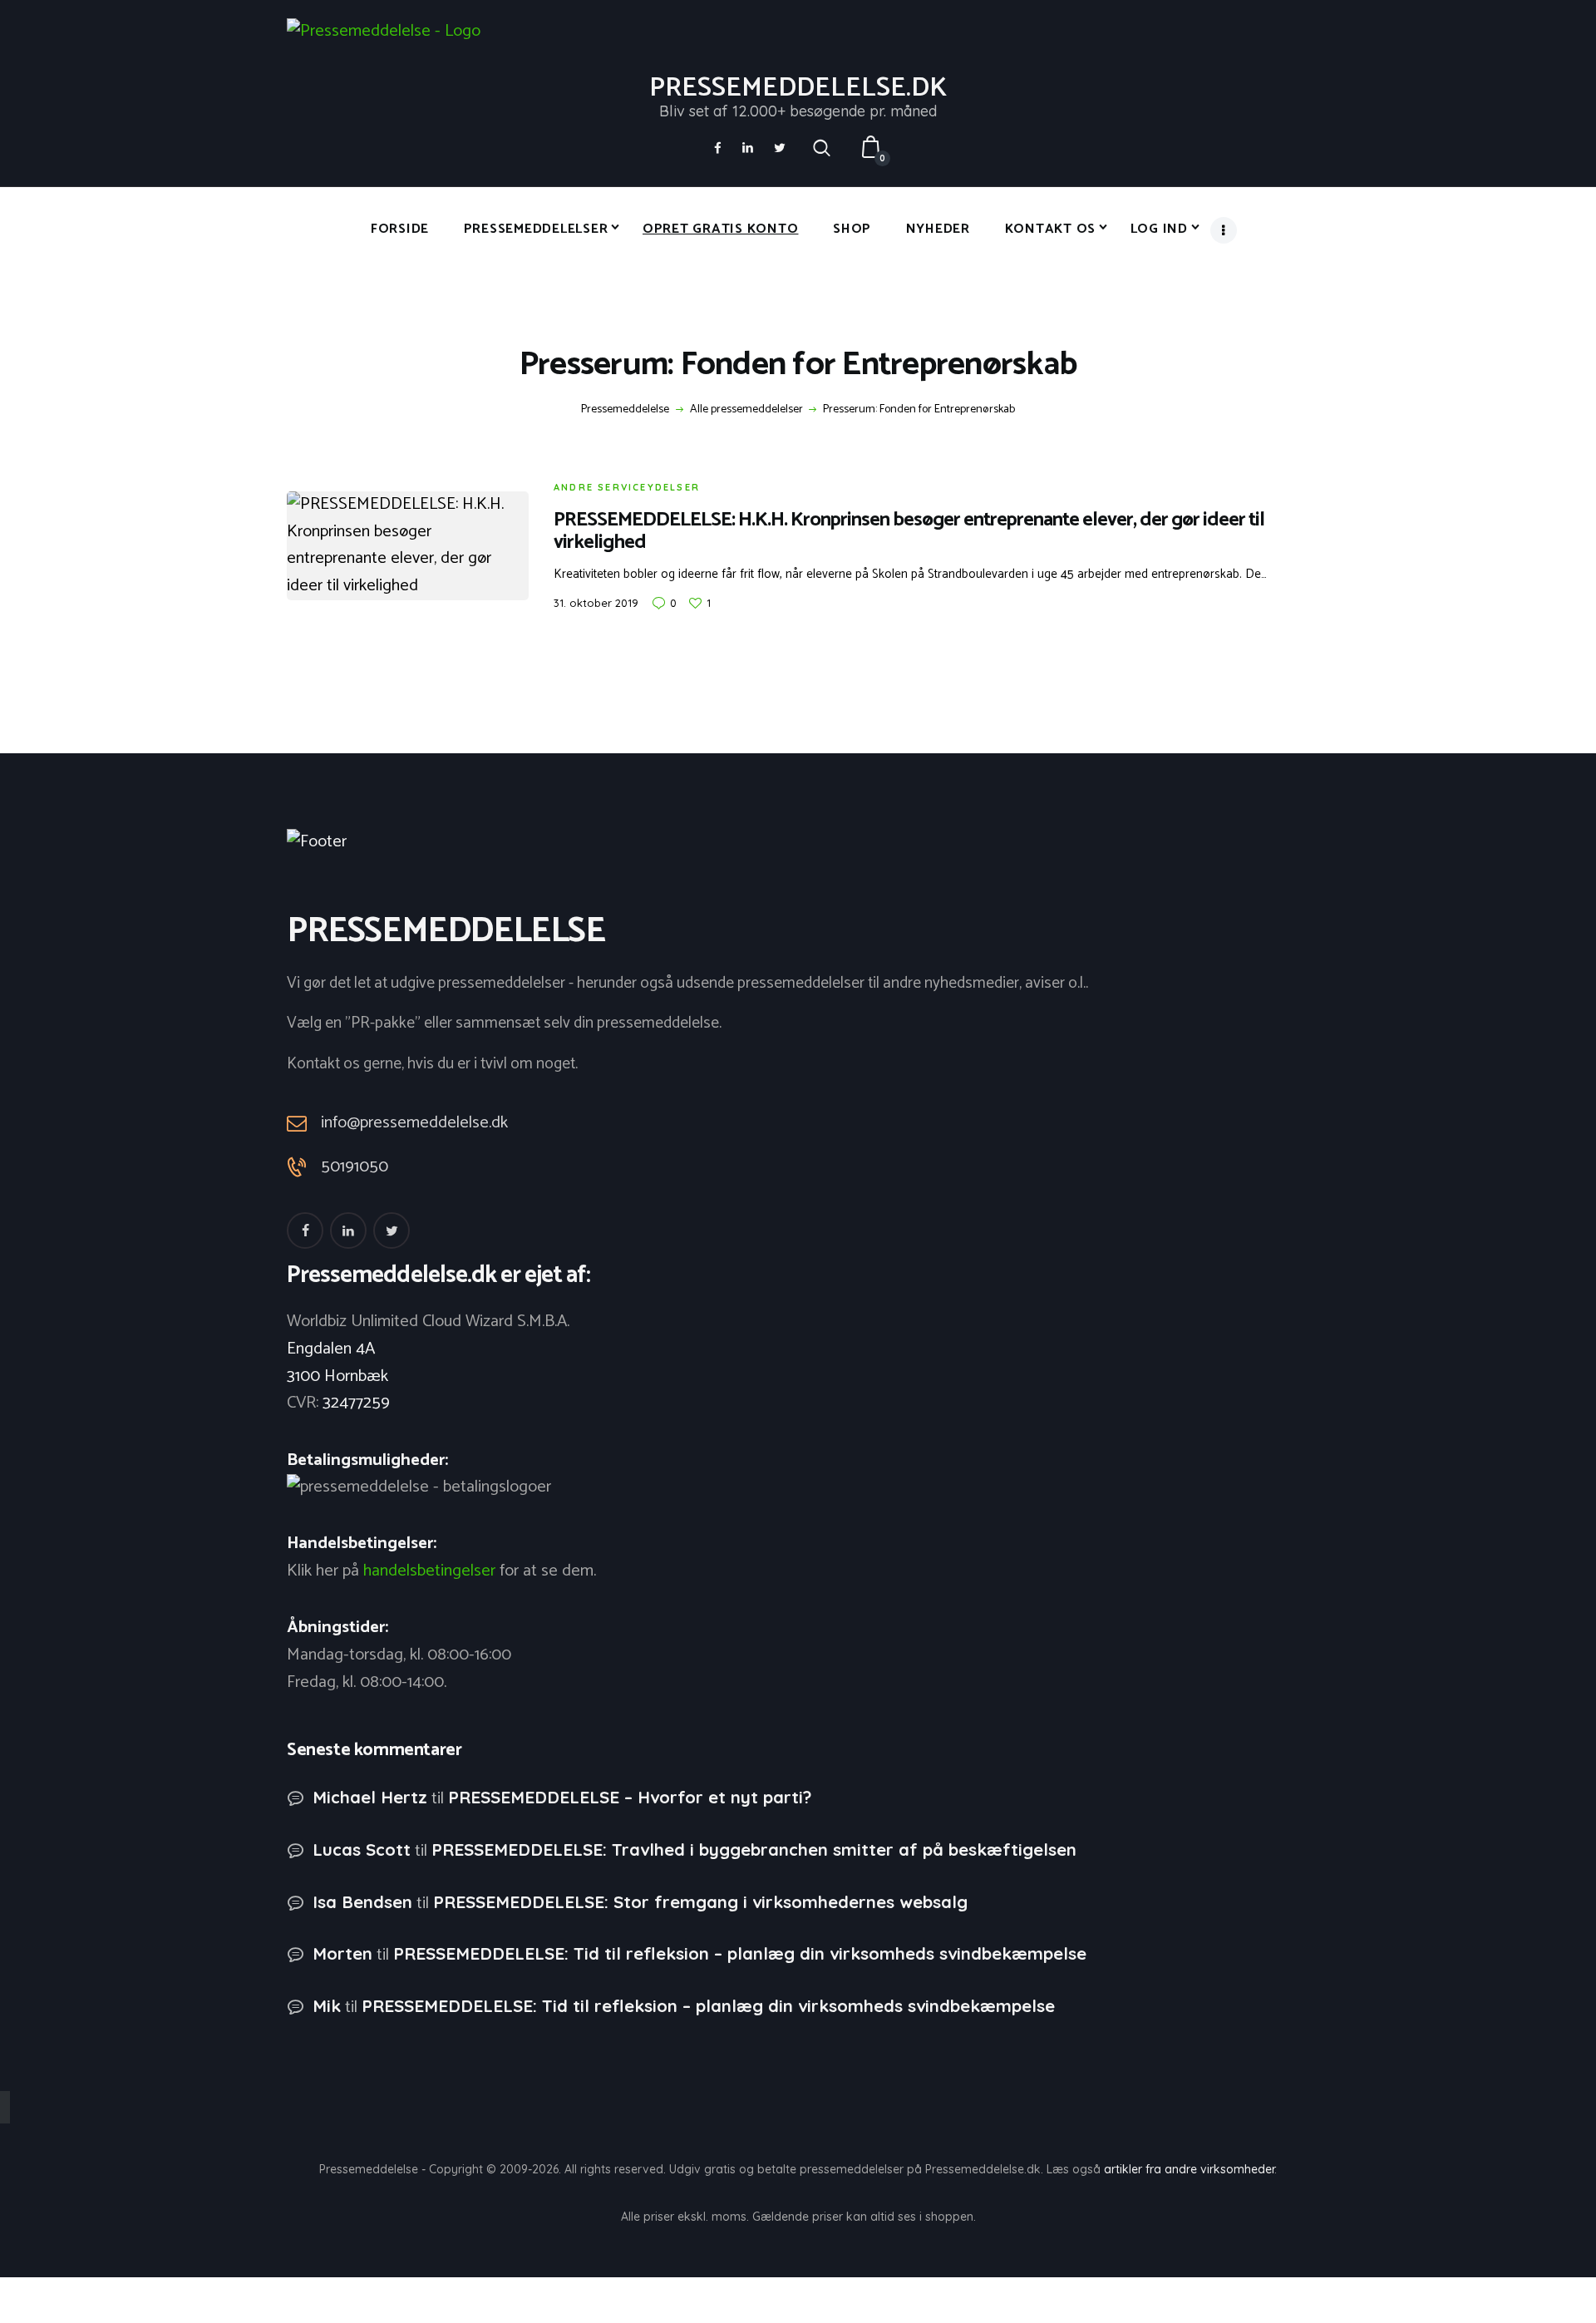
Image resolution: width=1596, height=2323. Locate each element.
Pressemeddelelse (625, 410)
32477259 (356, 1403)
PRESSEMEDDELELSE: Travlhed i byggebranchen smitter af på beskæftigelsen (754, 1850)
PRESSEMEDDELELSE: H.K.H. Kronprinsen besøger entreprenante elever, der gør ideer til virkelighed (909, 531)
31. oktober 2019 (596, 603)
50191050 (355, 1167)
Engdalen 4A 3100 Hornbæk (337, 1363)
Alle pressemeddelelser (746, 409)
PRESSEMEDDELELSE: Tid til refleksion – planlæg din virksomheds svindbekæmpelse (740, 1953)
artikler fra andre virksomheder (1189, 2169)
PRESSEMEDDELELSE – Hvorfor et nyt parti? (630, 1797)
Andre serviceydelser (627, 487)
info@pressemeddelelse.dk (414, 1123)
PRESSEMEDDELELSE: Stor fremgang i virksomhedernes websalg (700, 1902)
